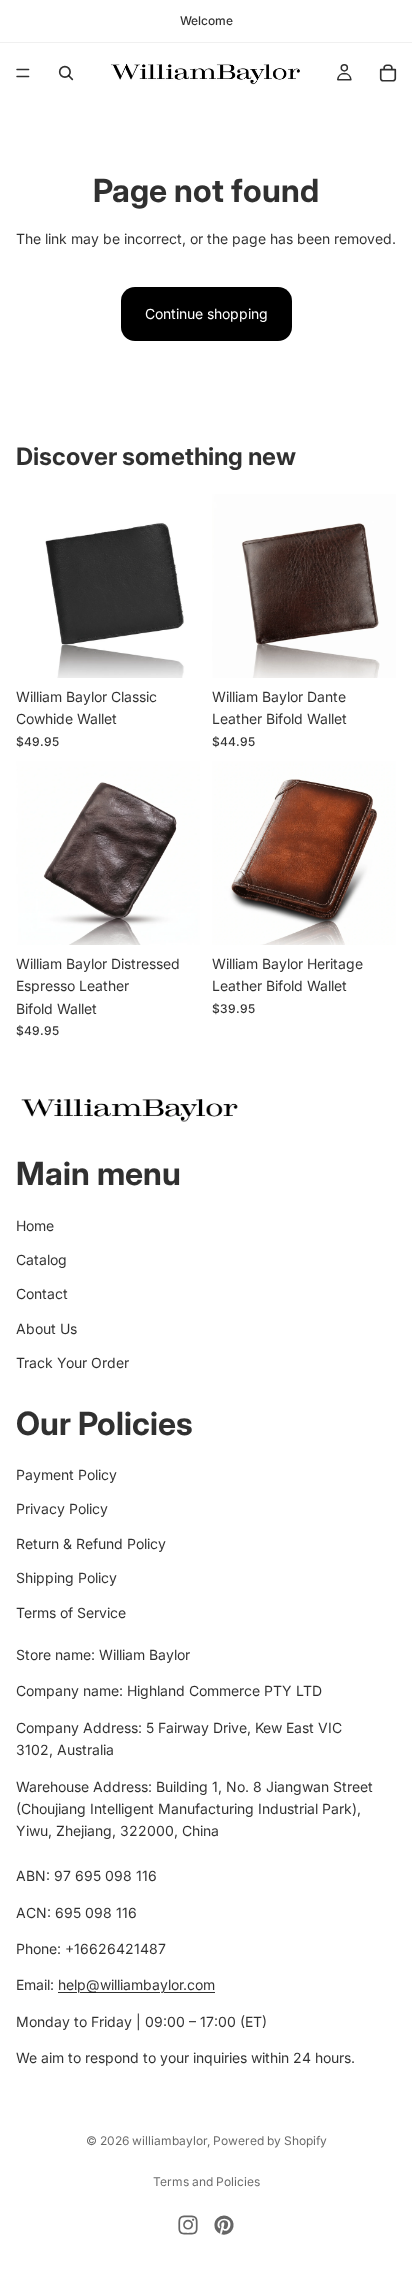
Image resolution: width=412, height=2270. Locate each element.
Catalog (41, 1259)
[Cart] (388, 73)
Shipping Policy (66, 1577)
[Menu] (23, 73)
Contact (42, 1293)
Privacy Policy (62, 1509)
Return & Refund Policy (91, 1543)
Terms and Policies (206, 2181)
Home (35, 1225)
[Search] (66, 73)
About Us (46, 1328)
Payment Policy (66, 1474)
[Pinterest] (224, 2225)
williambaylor (169, 2140)
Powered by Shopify (270, 2140)
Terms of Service (71, 1612)
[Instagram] (188, 2225)
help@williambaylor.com (136, 1984)
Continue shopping (206, 313)
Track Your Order (72, 1362)
